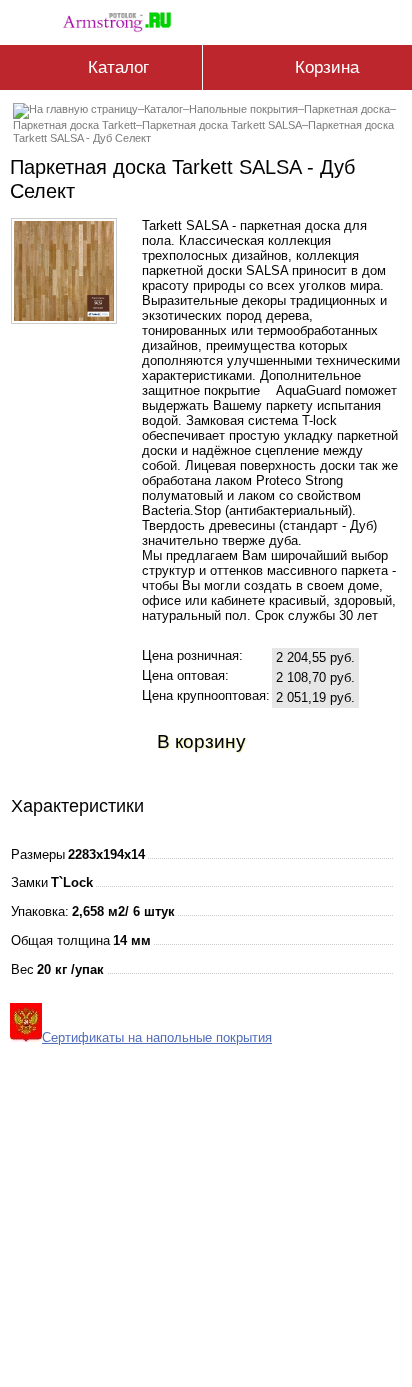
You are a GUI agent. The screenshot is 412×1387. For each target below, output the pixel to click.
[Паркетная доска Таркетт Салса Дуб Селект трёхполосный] (64, 316)
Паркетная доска (347, 109)
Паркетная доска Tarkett (74, 125)
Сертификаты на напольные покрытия (157, 1037)
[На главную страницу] (122, 18)
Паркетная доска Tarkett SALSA (222, 125)
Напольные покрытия (243, 109)
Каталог (163, 109)
